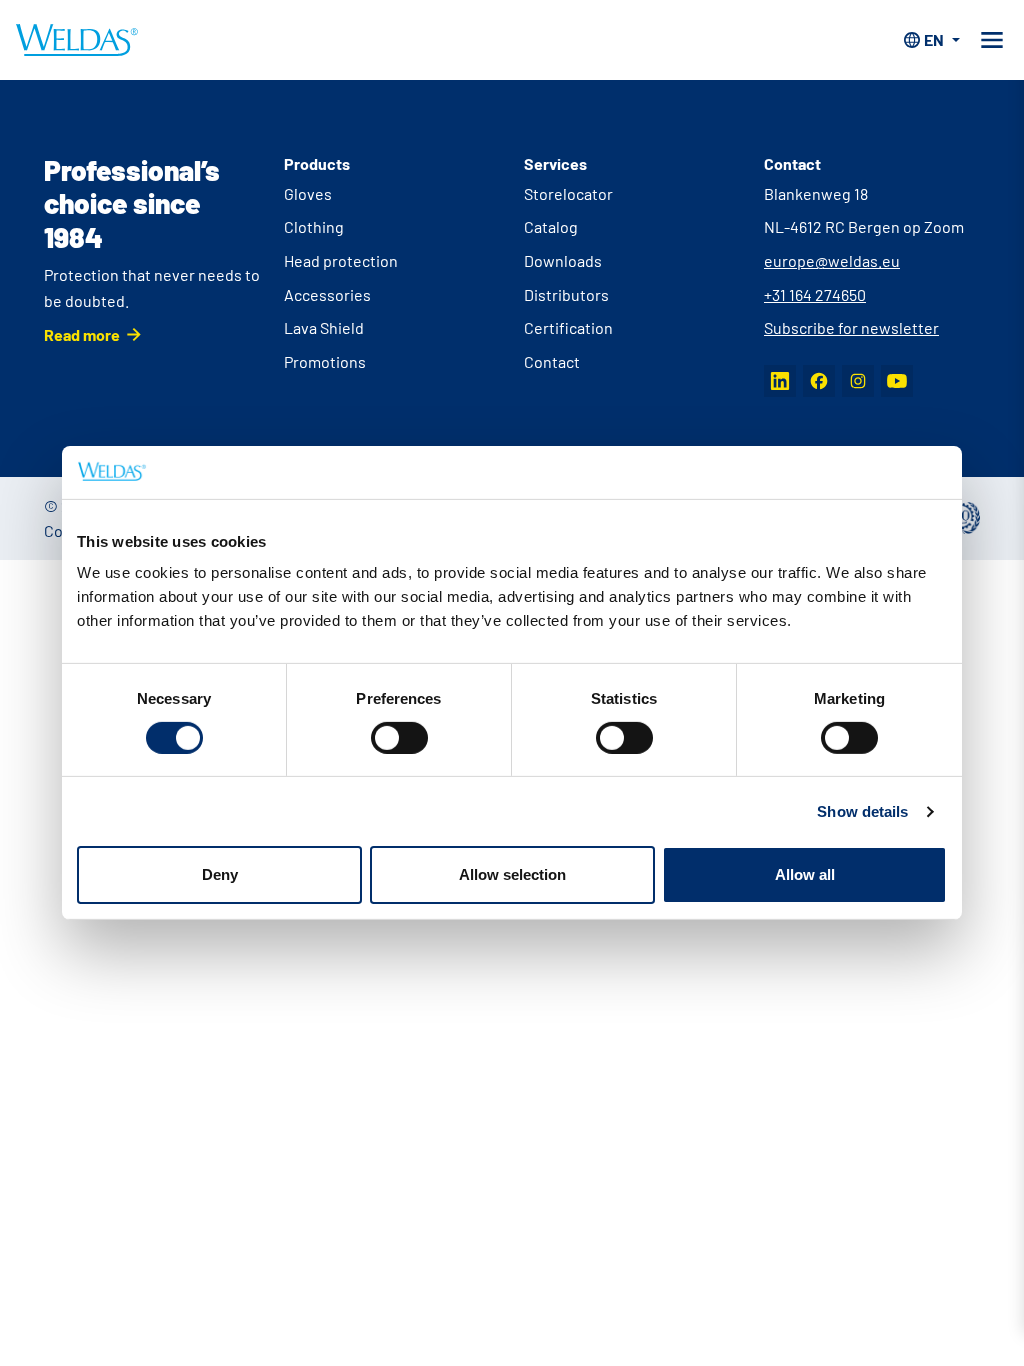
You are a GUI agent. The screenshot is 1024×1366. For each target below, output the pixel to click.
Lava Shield (324, 327)
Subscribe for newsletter (851, 327)
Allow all (805, 874)
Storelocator (568, 193)
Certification (568, 327)
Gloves (308, 193)
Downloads (563, 260)
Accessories (327, 294)
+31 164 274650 (815, 294)
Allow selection (512, 874)
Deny (220, 874)
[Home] (77, 40)
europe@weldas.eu (832, 260)
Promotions (325, 361)
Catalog (551, 226)
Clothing (314, 226)
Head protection (341, 260)
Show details (862, 811)
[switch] (399, 738)
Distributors (566, 294)
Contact (552, 361)
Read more (82, 334)
